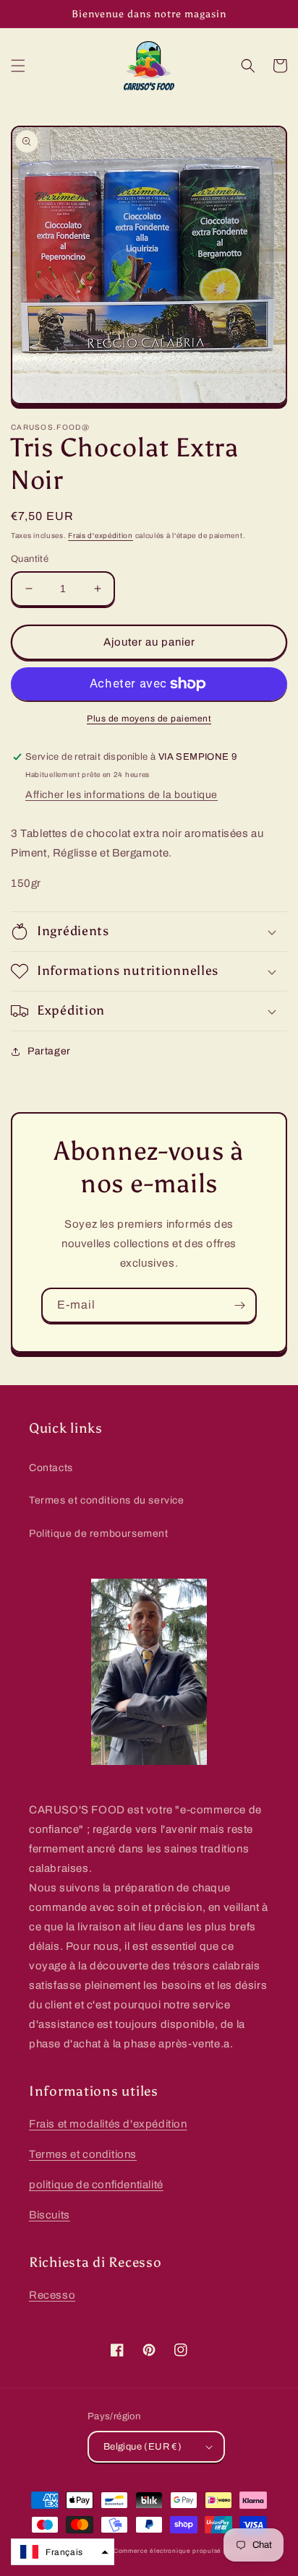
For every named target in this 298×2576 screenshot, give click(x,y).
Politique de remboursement (99, 1534)
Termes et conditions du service (107, 1500)
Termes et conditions (83, 2154)
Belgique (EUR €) (142, 2447)
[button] (18, 66)
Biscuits (50, 2215)
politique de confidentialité (96, 2185)
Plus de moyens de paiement (149, 719)
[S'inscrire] (239, 1305)
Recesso (52, 2295)
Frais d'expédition (101, 535)
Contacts (51, 1468)
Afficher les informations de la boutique (122, 795)
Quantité (30, 559)
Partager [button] (49, 1051)
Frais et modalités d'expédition (108, 2124)
